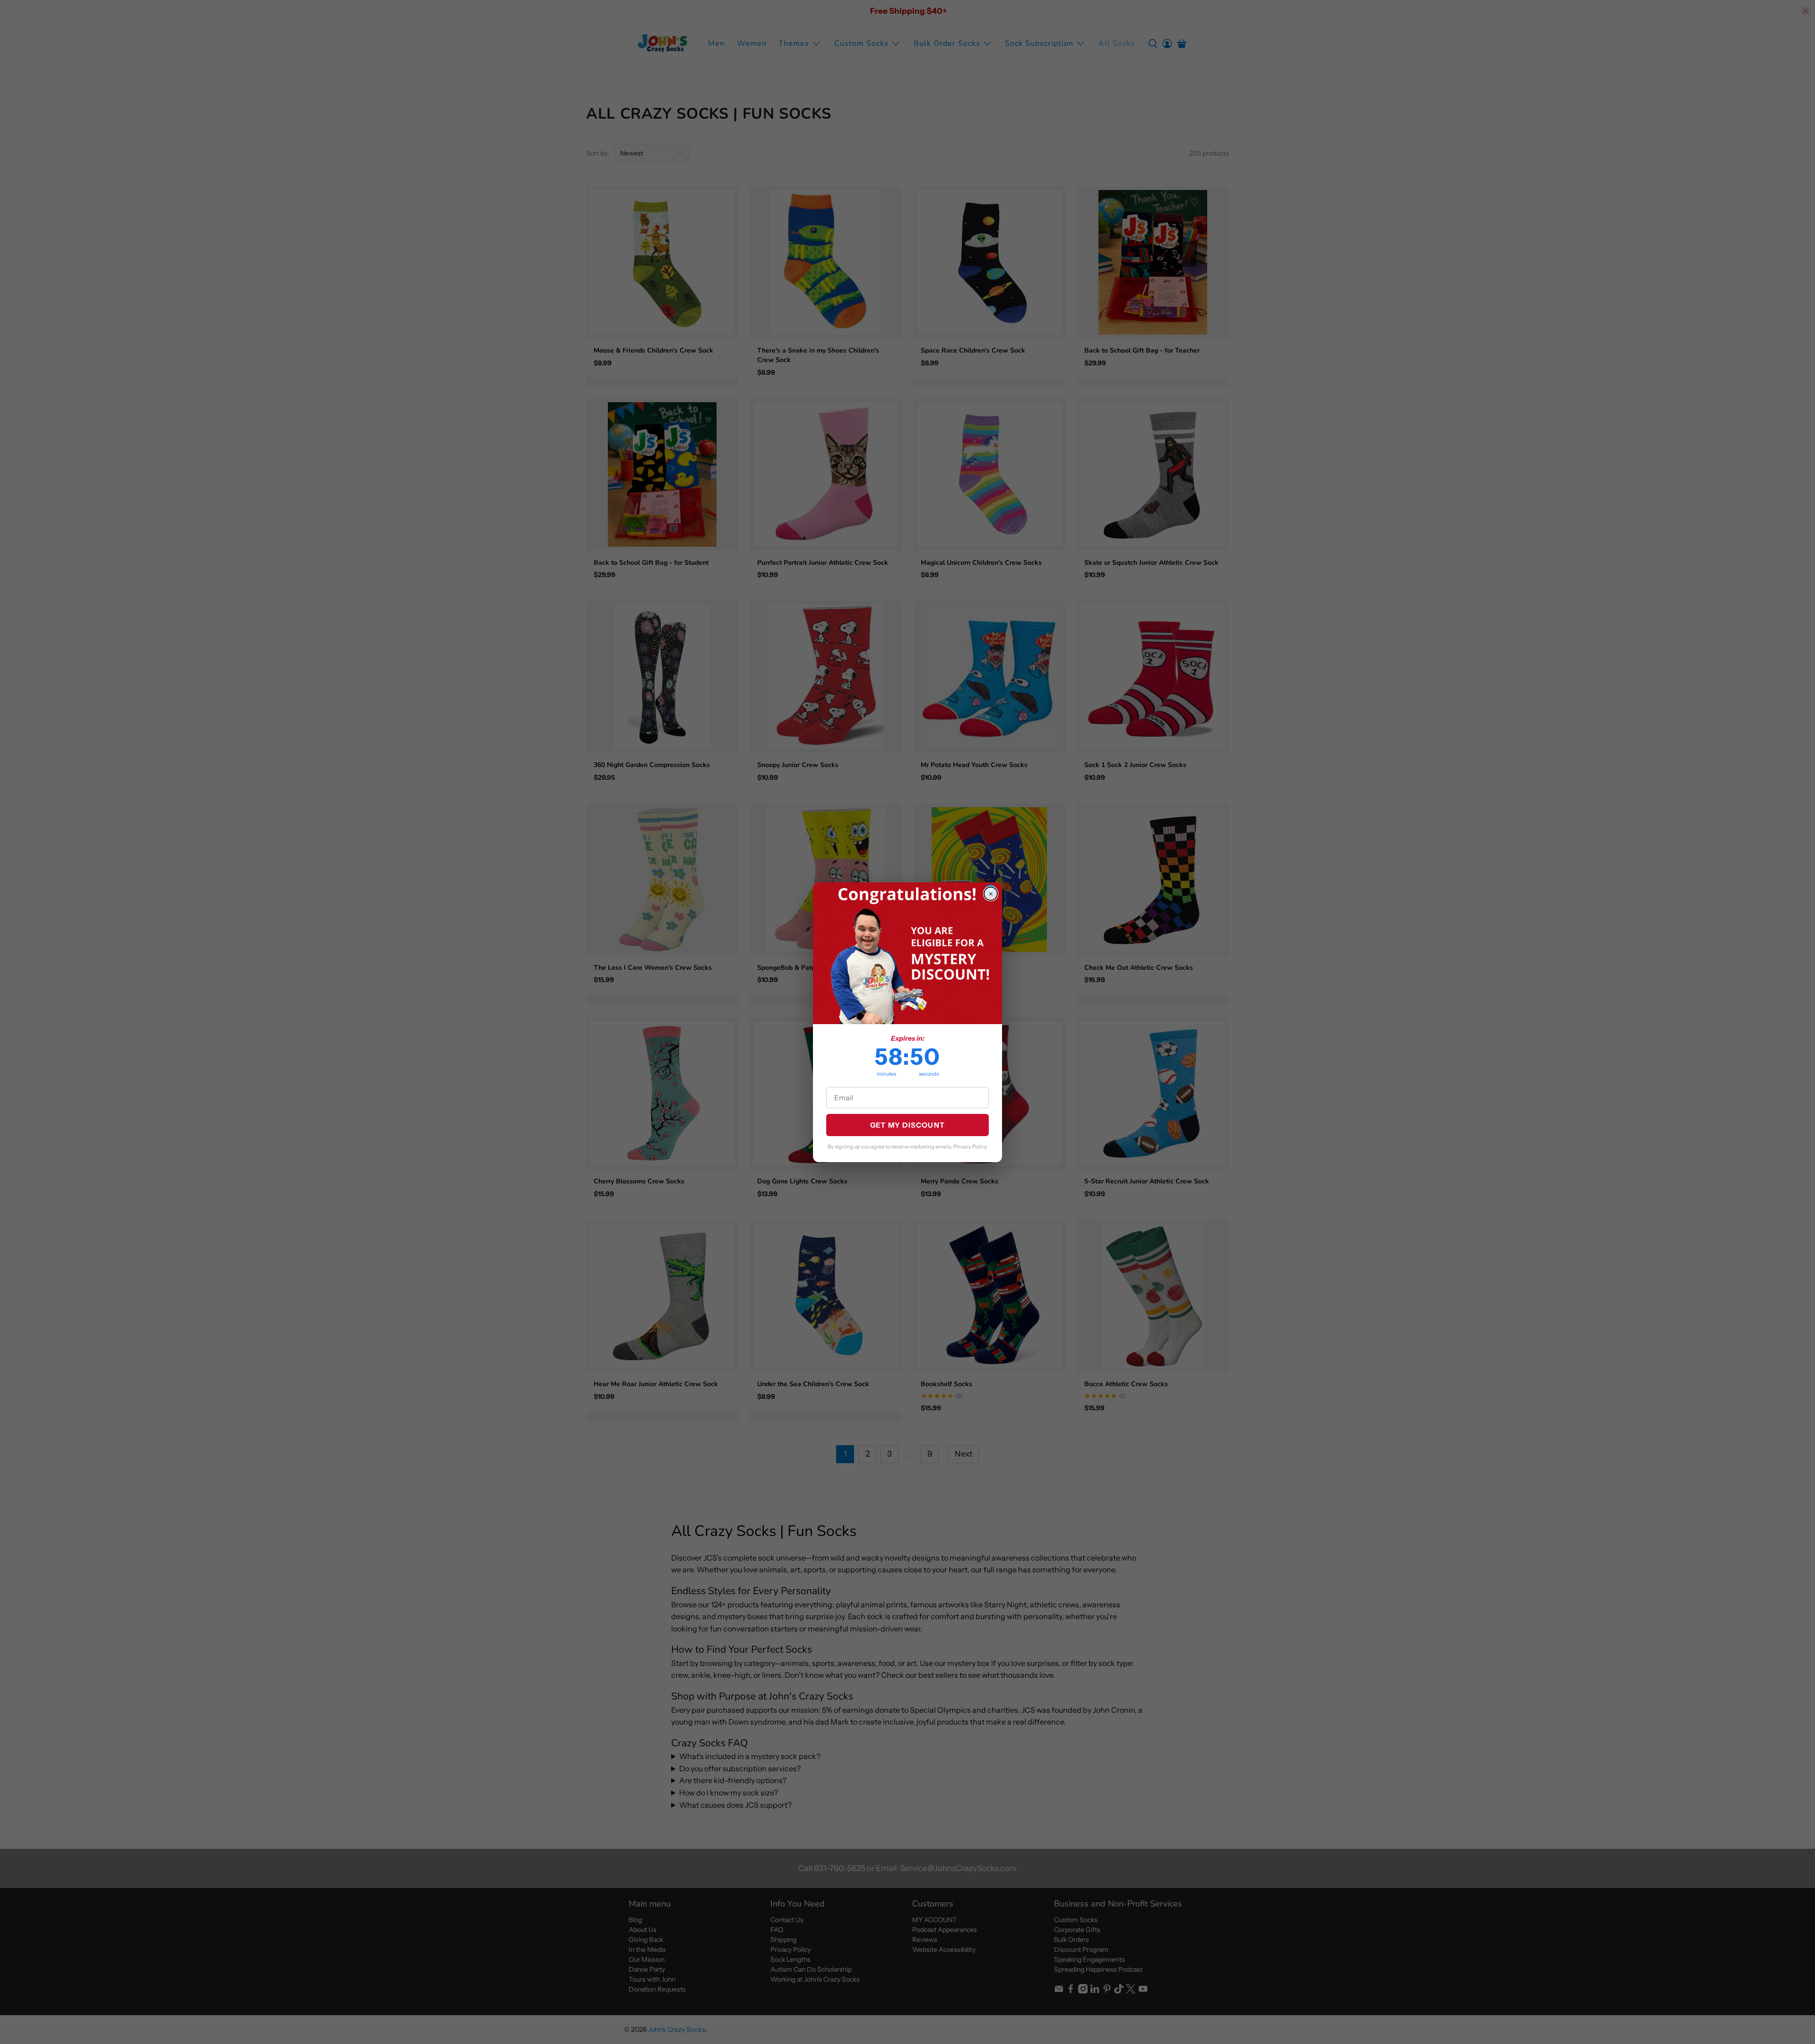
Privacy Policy (970, 1147)
